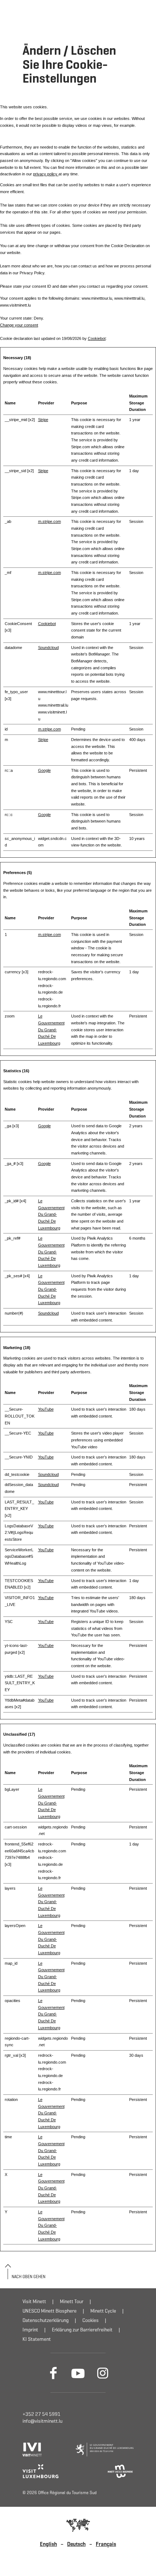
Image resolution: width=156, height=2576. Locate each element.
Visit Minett (34, 2302)
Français (106, 2544)
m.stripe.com (50, 521)
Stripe (43, 420)
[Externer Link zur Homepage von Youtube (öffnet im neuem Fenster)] (78, 2373)
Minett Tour (72, 2302)
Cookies (91, 2320)
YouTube (46, 1409)
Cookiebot (97, 338)
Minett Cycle (103, 2311)
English (48, 2544)
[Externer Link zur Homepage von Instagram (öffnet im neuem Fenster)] (103, 2373)
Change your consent (19, 325)
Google (44, 770)
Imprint (30, 2330)
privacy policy (46, 174)
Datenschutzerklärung (46, 2320)
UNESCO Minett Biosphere (50, 2311)
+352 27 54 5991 (42, 2414)
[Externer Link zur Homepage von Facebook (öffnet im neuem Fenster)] (53, 2373)
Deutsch (76, 2544)
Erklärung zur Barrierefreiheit (82, 2330)
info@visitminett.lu (42, 2421)
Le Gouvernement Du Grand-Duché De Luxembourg (51, 1030)
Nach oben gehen (28, 2277)
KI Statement (37, 2339)
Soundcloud (48, 648)
